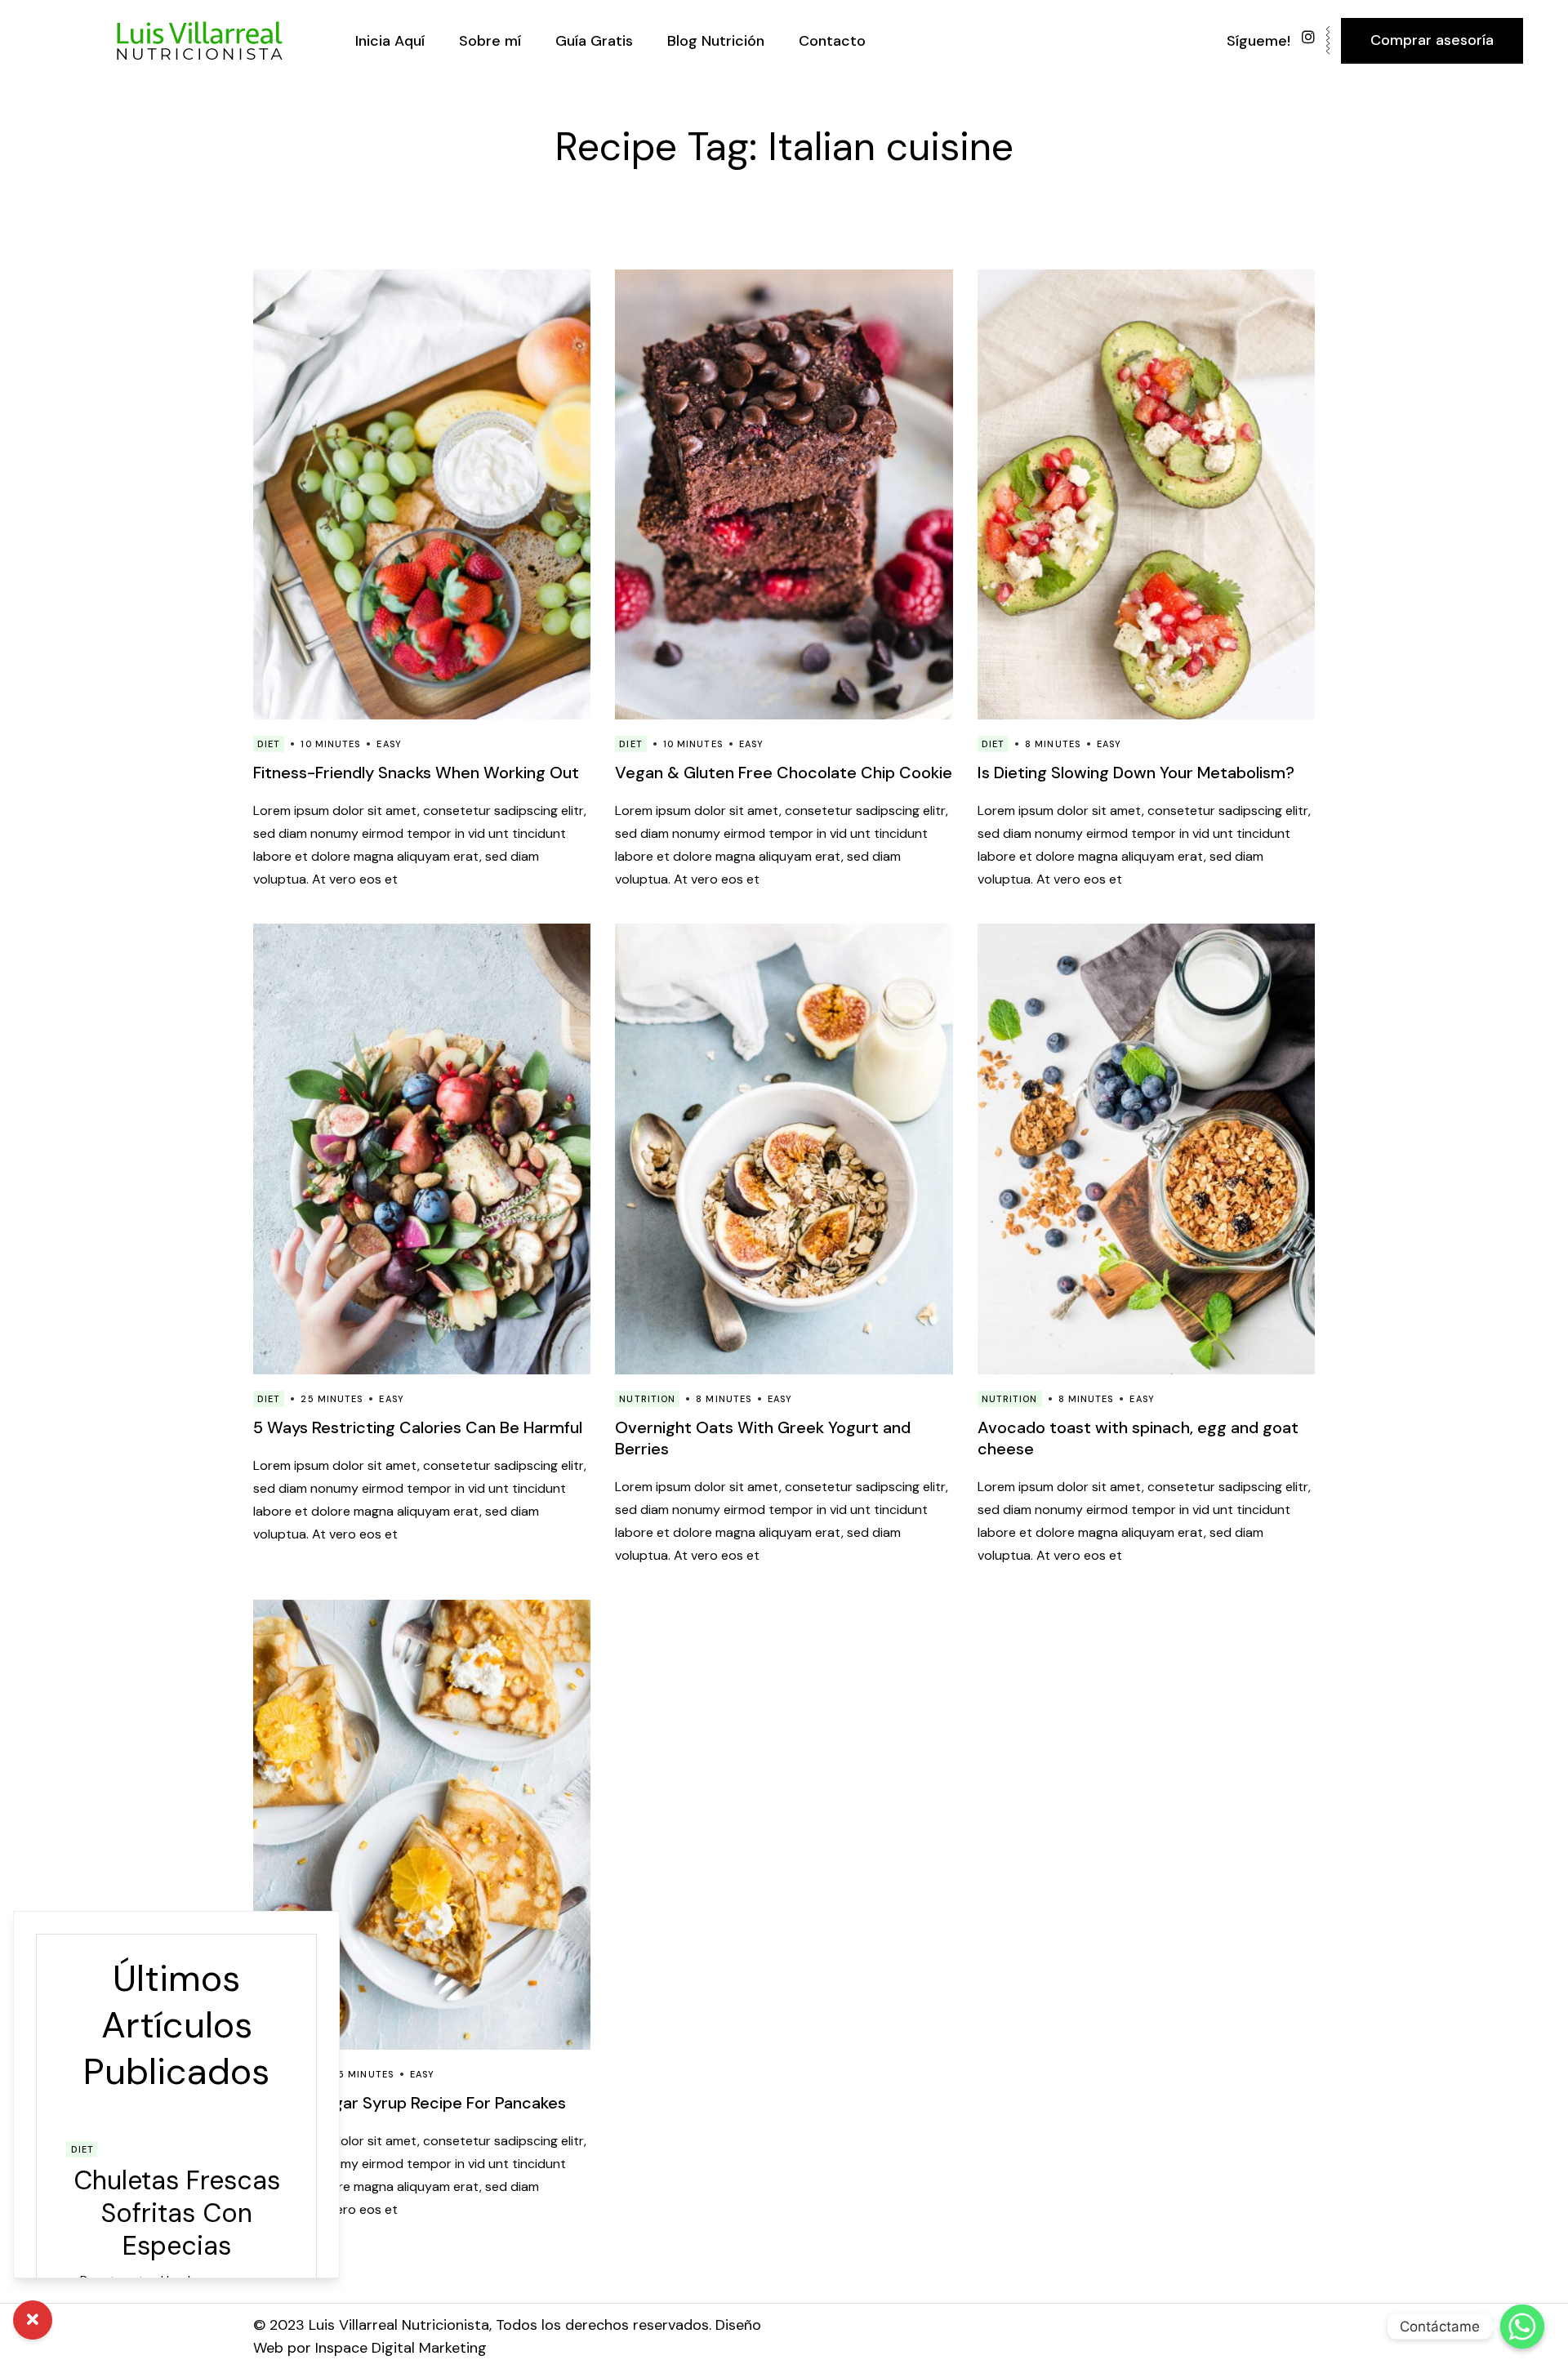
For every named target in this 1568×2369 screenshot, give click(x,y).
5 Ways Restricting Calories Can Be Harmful (418, 1427)
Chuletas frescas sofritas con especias (177, 2213)
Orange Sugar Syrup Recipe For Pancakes (410, 2103)
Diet (269, 744)
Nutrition (647, 1399)
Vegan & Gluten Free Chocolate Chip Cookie (784, 773)
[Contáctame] (1522, 2327)
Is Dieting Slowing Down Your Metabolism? (1136, 773)
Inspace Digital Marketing (401, 2348)
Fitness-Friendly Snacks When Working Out (416, 773)
